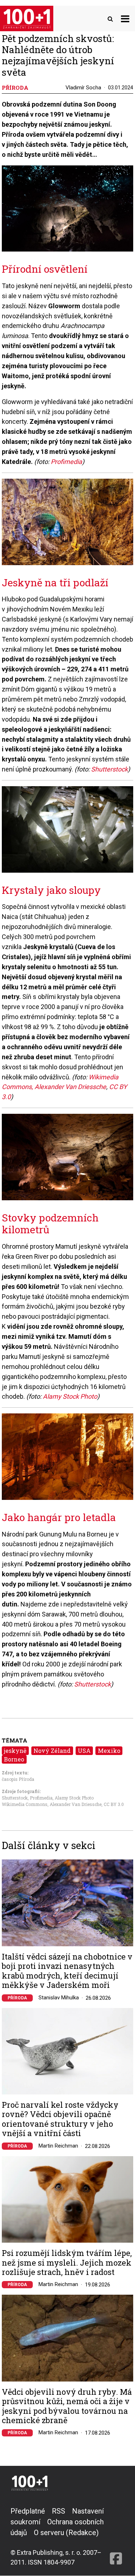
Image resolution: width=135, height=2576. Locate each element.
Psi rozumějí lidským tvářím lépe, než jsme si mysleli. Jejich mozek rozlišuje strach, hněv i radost (67, 2263)
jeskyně (15, 1751)
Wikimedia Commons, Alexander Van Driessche (52, 1804)
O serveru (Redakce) (66, 2533)
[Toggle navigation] (125, 18)
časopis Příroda (18, 1779)
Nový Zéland (52, 1751)
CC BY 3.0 (114, 1804)
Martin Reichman (58, 2146)
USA (84, 1751)
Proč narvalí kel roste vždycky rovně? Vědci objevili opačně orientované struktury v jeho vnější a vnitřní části (60, 2119)
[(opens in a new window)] (116, 2536)
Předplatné (28, 2511)
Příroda (17, 1998)
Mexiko (109, 1751)
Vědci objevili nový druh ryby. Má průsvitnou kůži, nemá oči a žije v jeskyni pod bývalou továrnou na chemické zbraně (67, 2406)
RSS (58, 2511)
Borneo (14, 1759)
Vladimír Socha (83, 88)
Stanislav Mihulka (59, 1998)
